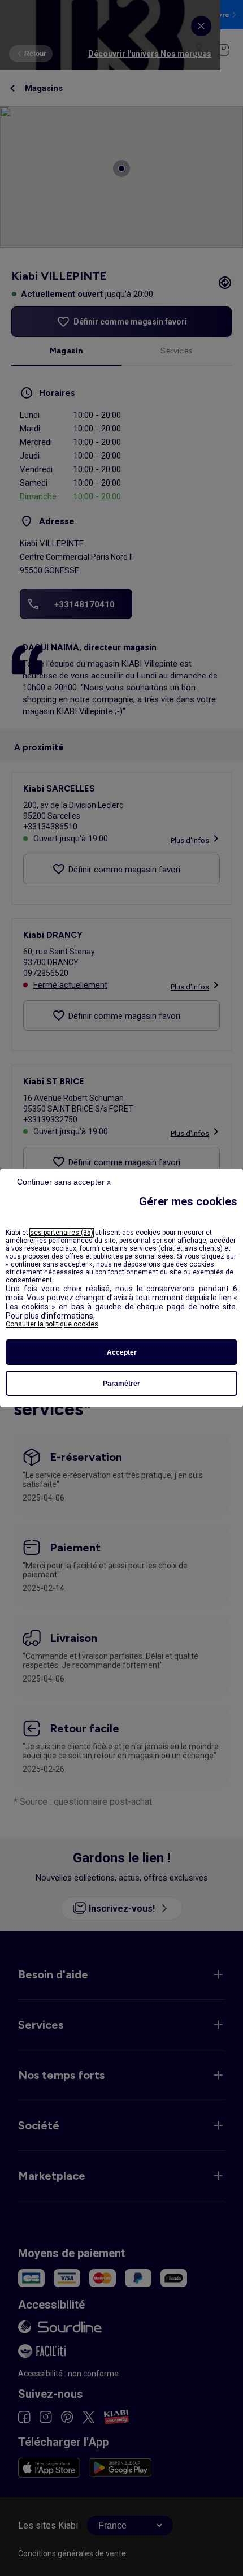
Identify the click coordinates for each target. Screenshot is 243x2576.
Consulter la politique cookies (52, 1324)
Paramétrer (121, 1384)
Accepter (122, 1352)
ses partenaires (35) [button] (62, 1233)
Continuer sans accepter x (64, 1182)
